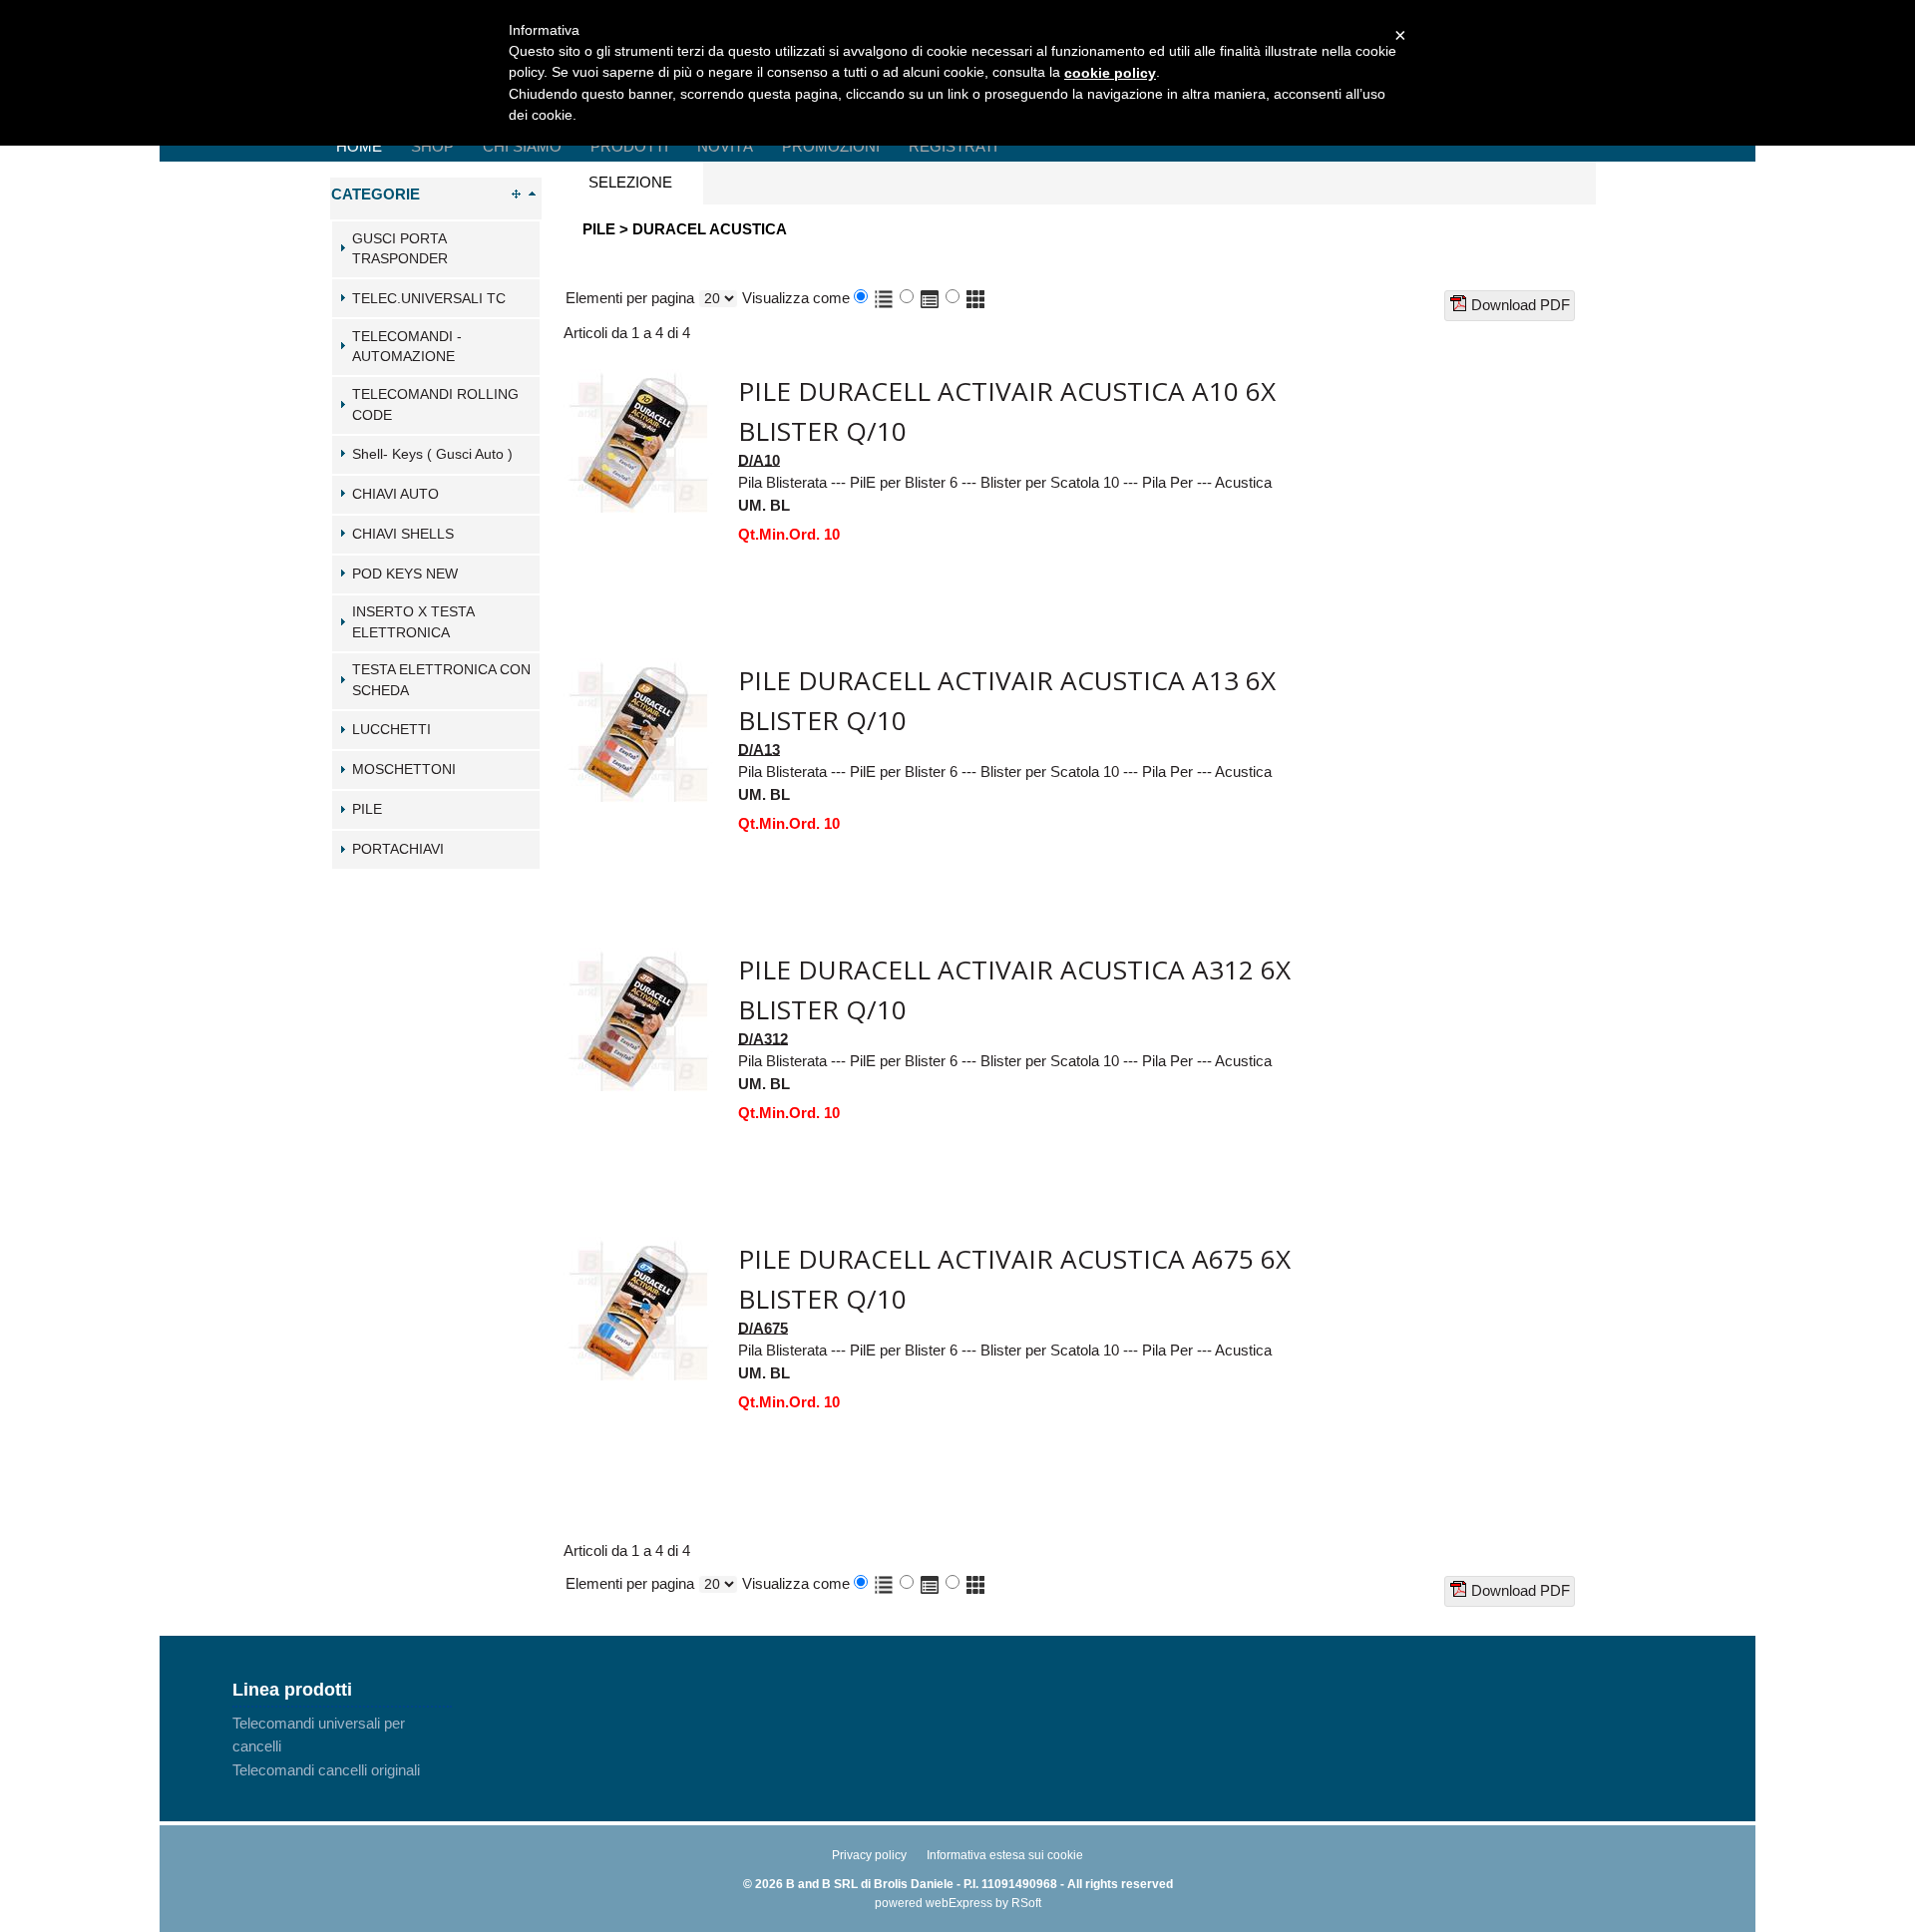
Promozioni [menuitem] (831, 146)
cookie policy (1110, 73)
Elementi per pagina (630, 298)
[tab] (436, 249)
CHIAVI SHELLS (403, 534)
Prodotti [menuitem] (629, 146)
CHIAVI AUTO (395, 494)
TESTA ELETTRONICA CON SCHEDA (441, 680)
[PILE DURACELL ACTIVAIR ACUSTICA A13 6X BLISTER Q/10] (638, 669)
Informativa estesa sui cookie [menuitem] (1005, 1855)
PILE (367, 809)
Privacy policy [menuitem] (869, 1855)
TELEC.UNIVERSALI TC (429, 299)
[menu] (342, 1746)
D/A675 (763, 1327)
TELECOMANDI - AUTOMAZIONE (407, 347)
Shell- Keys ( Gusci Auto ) (432, 454)
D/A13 (759, 749)
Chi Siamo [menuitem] (522, 146)
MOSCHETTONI (404, 770)
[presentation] (630, 183)
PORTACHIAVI (398, 849)
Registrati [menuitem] (953, 146)
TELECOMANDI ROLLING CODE (435, 405)
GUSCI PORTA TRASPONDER (400, 249)
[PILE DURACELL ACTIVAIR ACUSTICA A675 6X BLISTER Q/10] (638, 1247)
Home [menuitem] (359, 146)
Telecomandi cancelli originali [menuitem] (326, 1770)
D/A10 (759, 459)
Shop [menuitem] (432, 146)
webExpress (959, 1903)
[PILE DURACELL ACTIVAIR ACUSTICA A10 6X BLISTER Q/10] (638, 380)
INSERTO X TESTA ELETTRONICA (413, 622)
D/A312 (763, 1038)
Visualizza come (796, 298)
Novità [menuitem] (725, 146)
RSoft (1026, 1903)
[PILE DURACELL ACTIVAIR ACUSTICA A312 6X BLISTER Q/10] (638, 958)
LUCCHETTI (391, 730)
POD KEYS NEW (405, 574)
